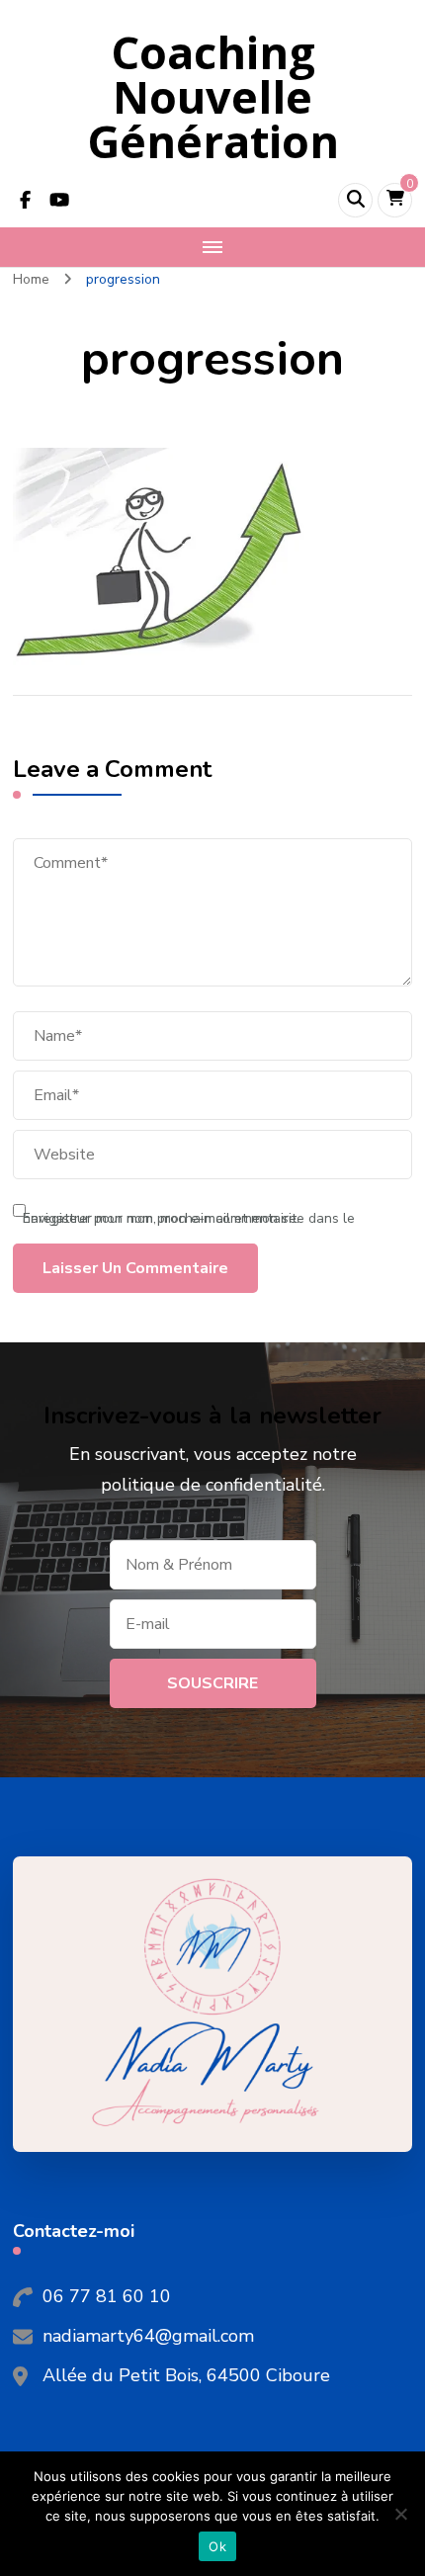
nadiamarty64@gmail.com (148, 2336)
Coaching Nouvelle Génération (213, 96)
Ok (217, 2546)
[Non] (400, 2514)
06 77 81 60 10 (107, 2296)
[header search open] (355, 200)
